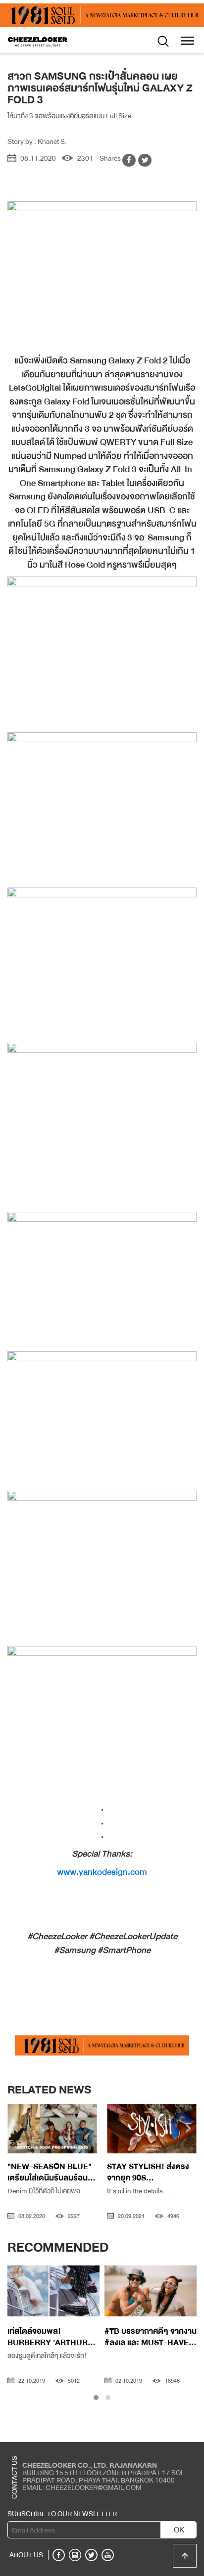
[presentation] (16, 2130)
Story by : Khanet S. (37, 141)
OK (179, 2530)
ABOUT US (26, 2555)
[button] (96, 2398)
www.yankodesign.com (102, 1872)
